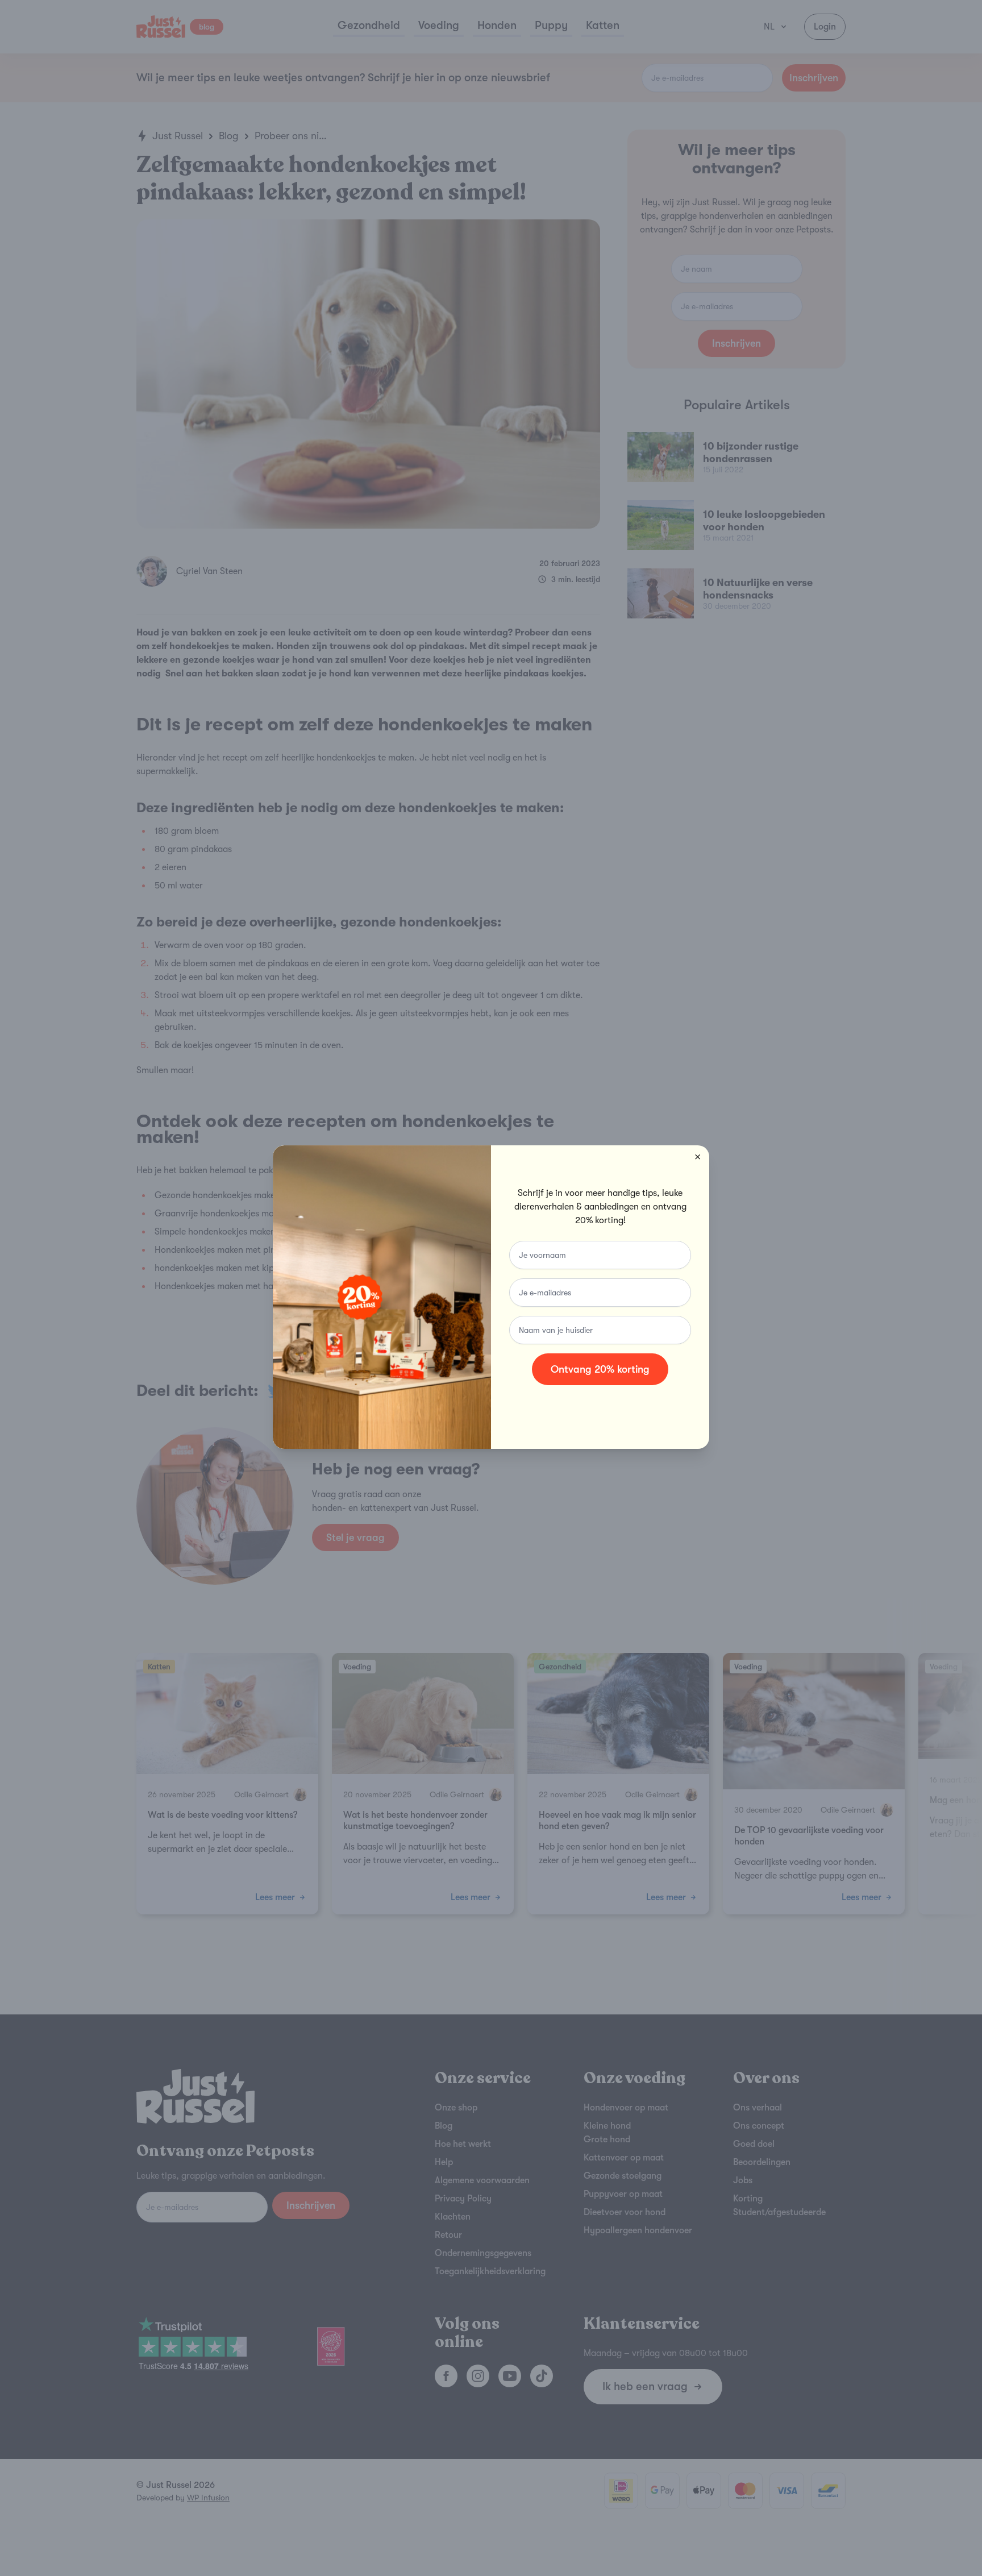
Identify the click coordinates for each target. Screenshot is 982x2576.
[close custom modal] (698, 1157)
